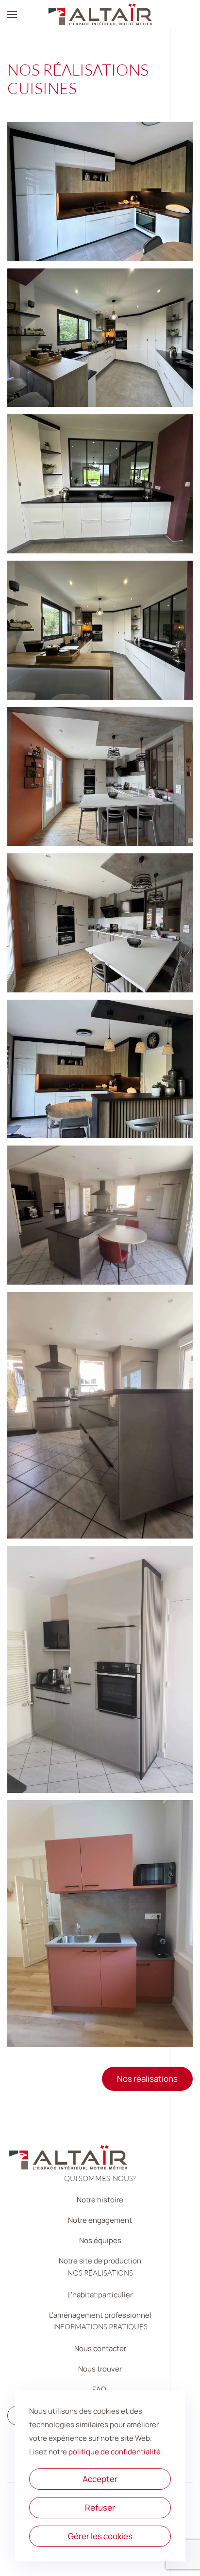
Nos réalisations (147, 2079)
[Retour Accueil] (100, 15)
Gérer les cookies (100, 2536)
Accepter (100, 2479)
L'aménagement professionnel (100, 2315)
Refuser (100, 2507)
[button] (12, 15)
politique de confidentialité (115, 2452)
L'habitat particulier (100, 2295)
